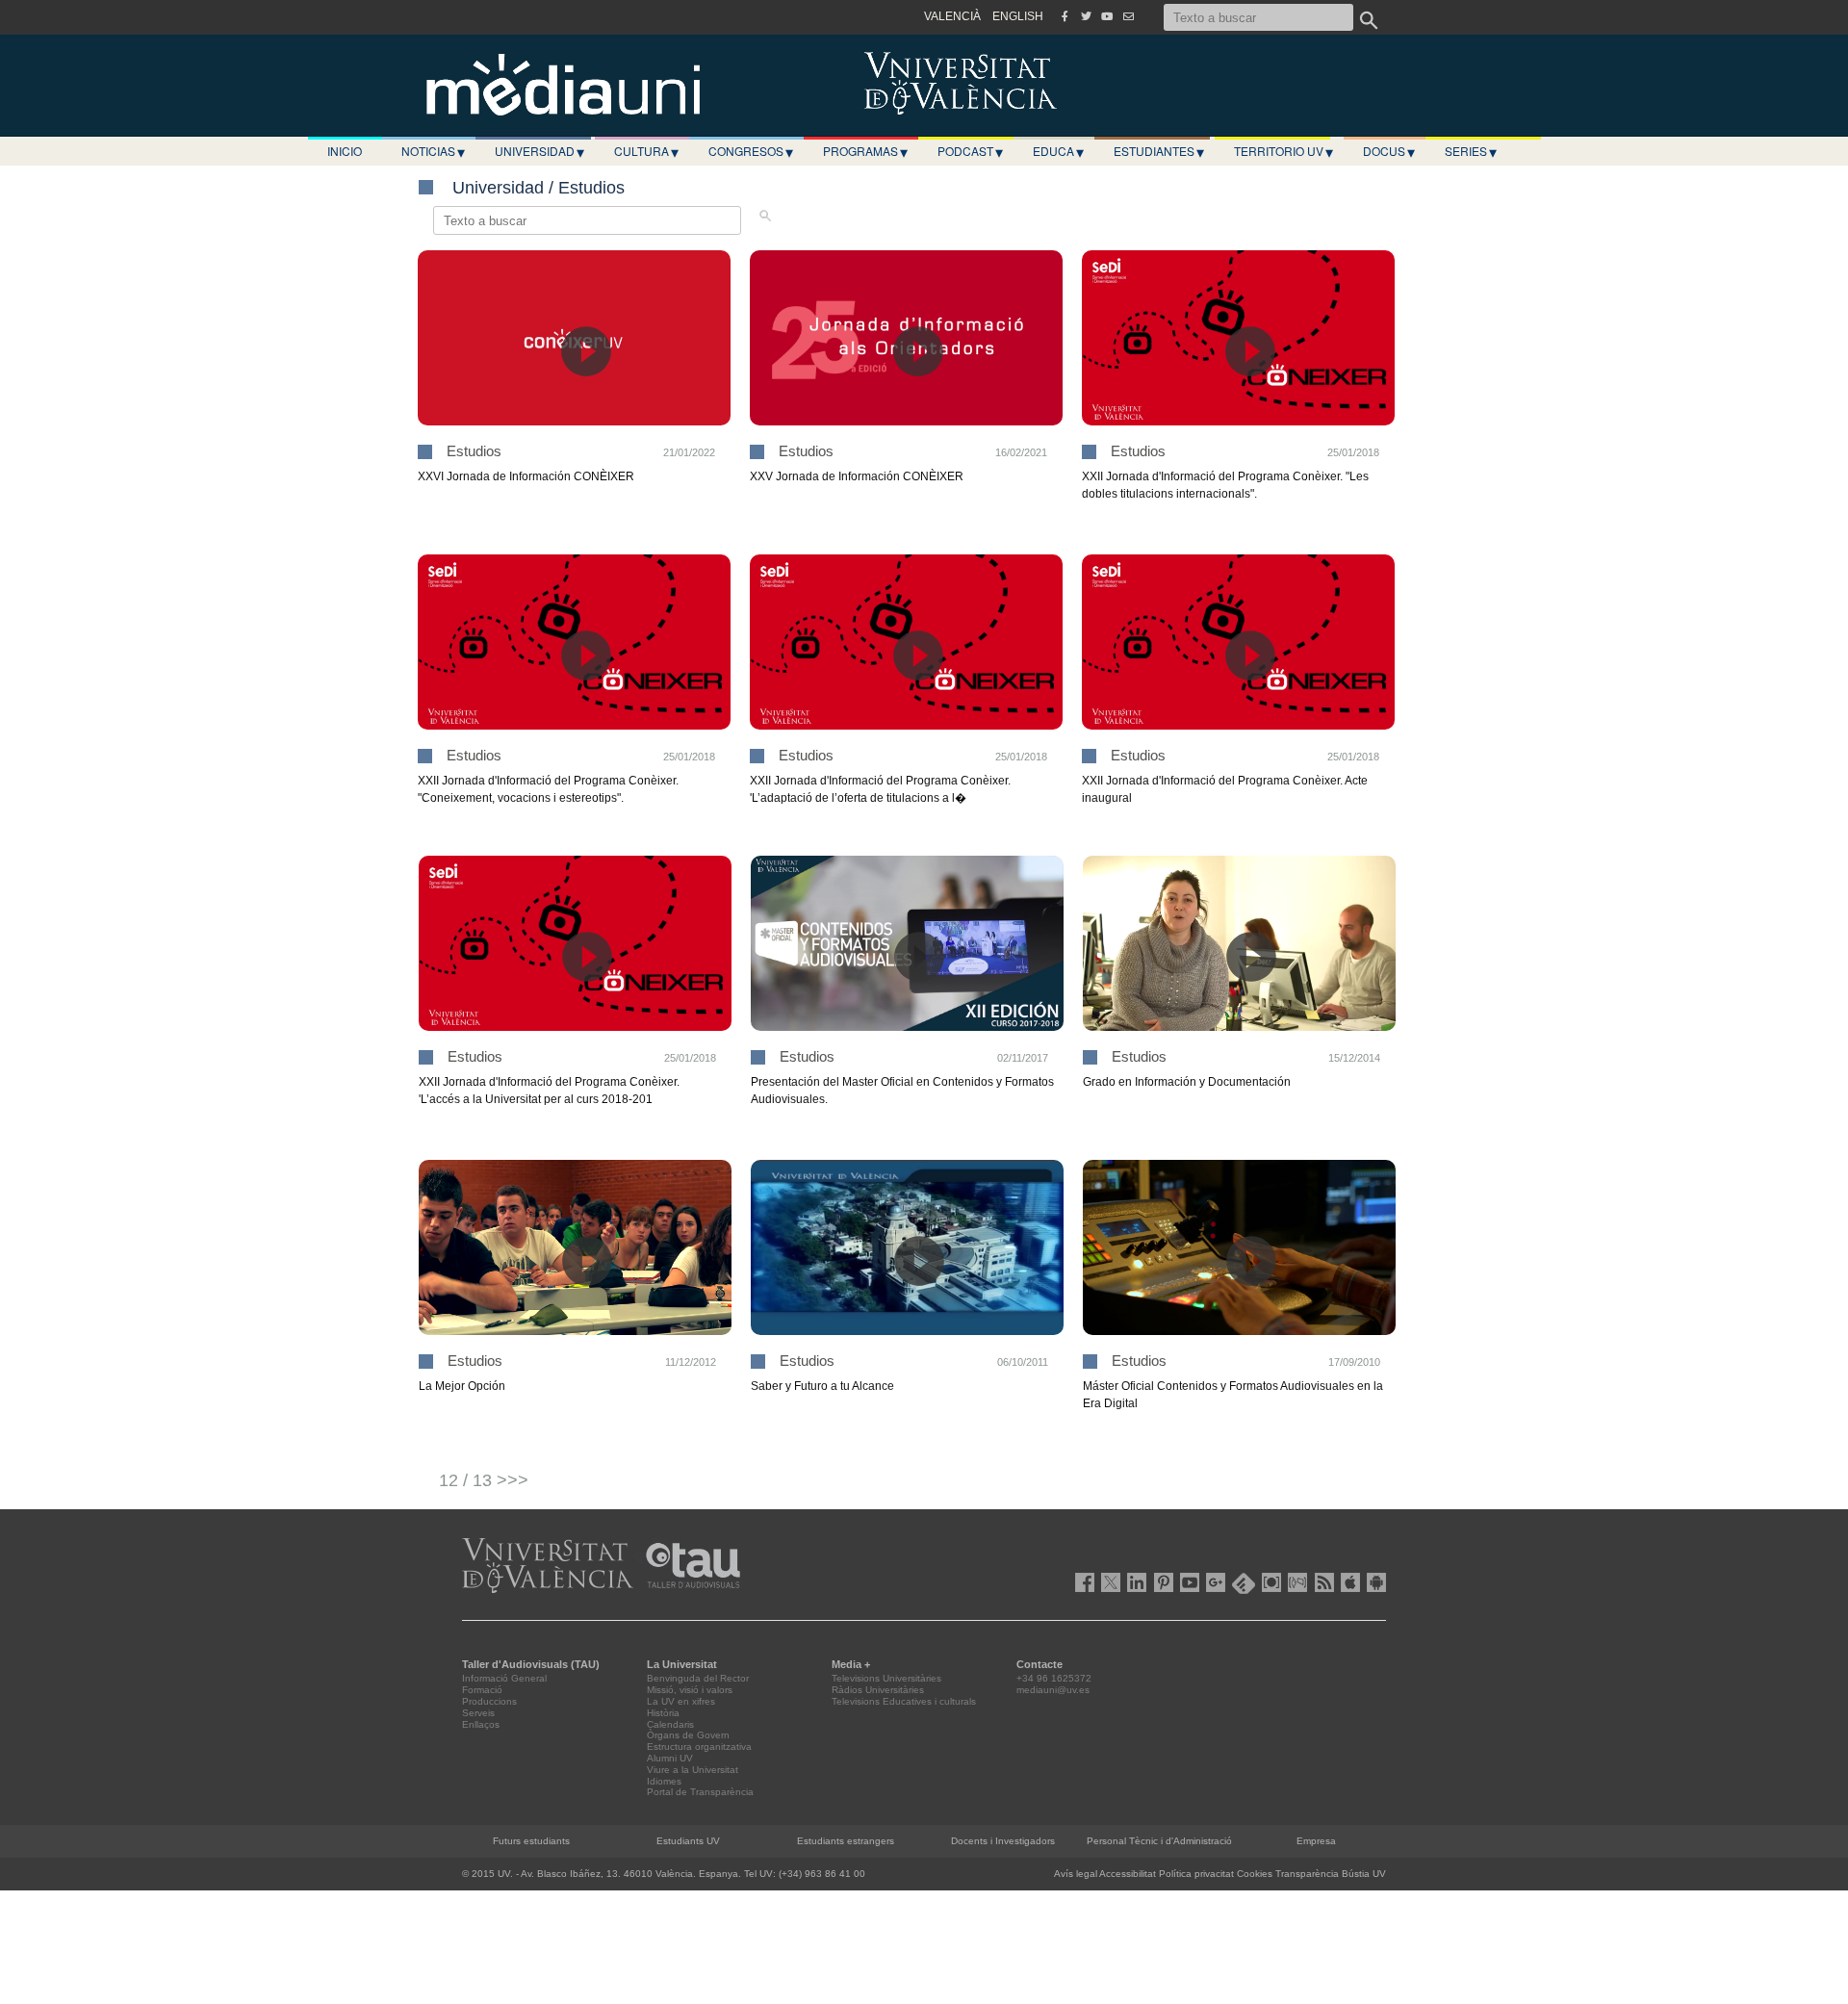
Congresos (751, 151)
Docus (1389, 151)
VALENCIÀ (952, 16)
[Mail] (1128, 16)
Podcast (970, 151)
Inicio (345, 151)
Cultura (646, 151)
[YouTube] (1107, 16)
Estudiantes (1159, 151)
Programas (865, 151)
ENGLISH (1018, 16)
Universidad (539, 151)
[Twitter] (1086, 16)
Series (1471, 151)
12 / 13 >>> (484, 1480)
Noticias (433, 151)
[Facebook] (1065, 16)
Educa (1058, 151)
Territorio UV (1283, 151)
